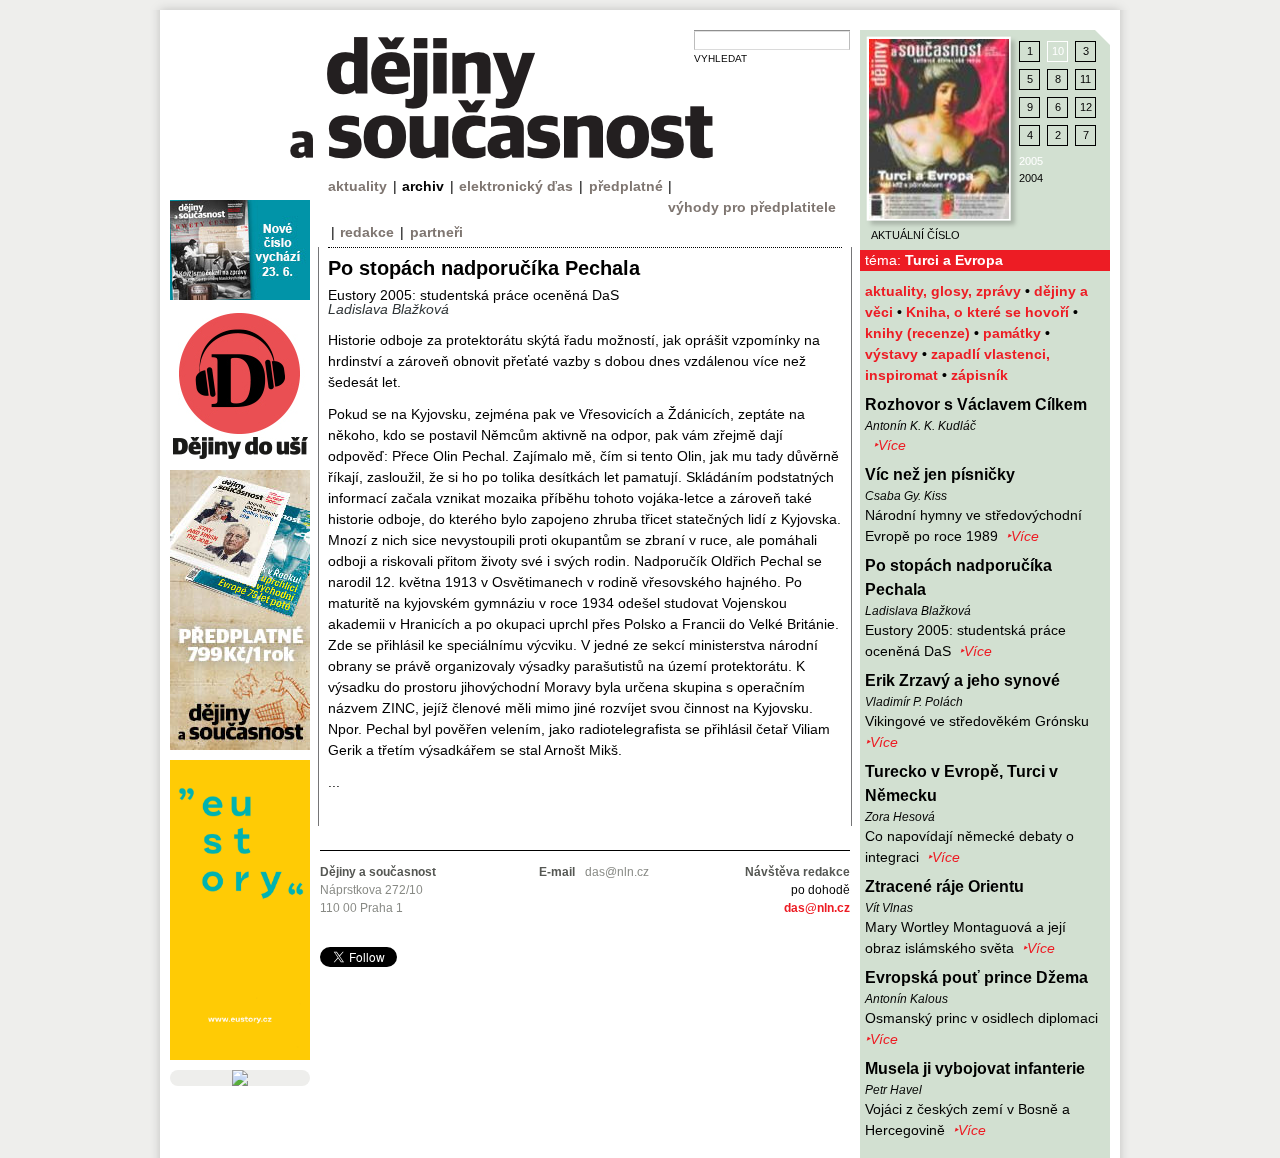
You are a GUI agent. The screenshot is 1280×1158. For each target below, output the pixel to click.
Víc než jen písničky (940, 474)
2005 (1031, 161)
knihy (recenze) (919, 333)
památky (1014, 333)
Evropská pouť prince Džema (976, 977)
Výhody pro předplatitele (752, 207)
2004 (1031, 178)
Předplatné (626, 186)
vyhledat (720, 58)
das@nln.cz (817, 908)
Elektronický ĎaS (516, 186)
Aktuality (357, 186)
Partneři (436, 232)
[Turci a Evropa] (939, 129)
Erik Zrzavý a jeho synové (962, 680)
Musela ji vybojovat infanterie (975, 1068)
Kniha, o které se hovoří (989, 312)
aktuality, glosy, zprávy (945, 291)
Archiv (423, 186)
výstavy (893, 354)
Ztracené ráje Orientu (944, 886)
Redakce (367, 232)
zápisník (979, 375)
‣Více (889, 445)
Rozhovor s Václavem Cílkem (976, 404)
